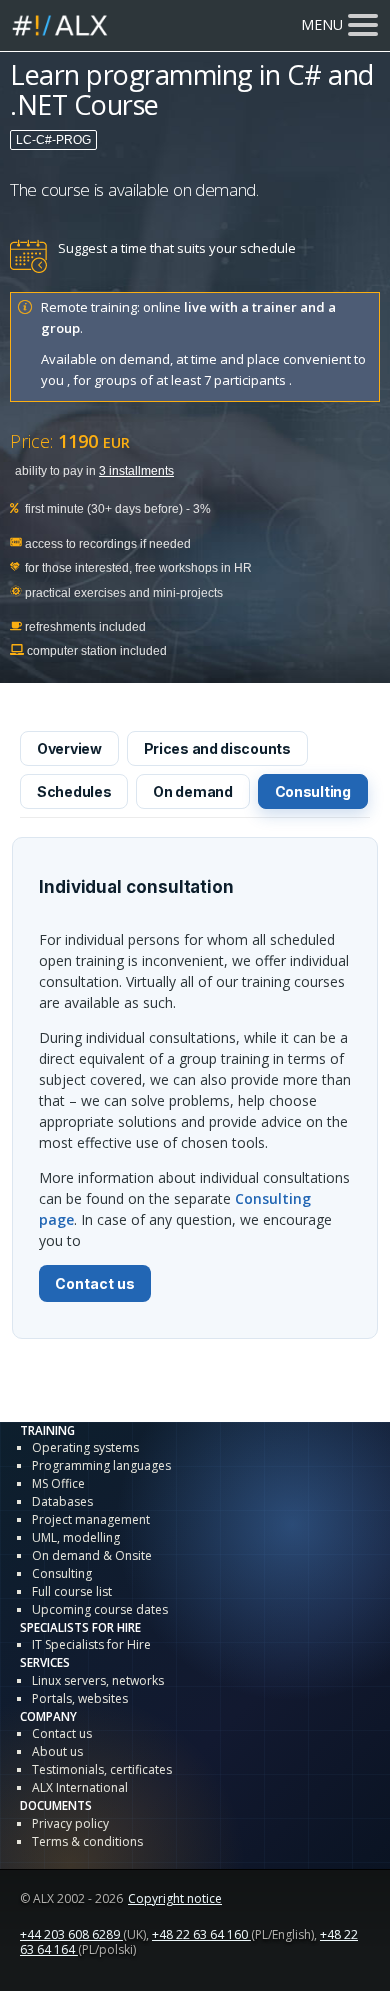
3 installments (136, 471)
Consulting (313, 791)
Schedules (74, 791)
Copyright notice (175, 1898)
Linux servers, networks (98, 1680)
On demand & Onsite (92, 1555)
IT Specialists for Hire (91, 1644)
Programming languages (101, 1465)
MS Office (58, 1483)
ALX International (80, 1787)
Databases (62, 1501)
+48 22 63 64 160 (201, 1934)
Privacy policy (70, 1823)
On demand (192, 791)
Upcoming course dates (100, 1609)
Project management (91, 1519)
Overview (69, 748)
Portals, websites (80, 1698)
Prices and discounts (217, 748)
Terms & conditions (87, 1841)
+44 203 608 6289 (71, 1934)
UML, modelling (76, 1537)
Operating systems (85, 1447)
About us (57, 1751)
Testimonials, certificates (102, 1769)
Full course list (72, 1591)
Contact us (95, 1283)
